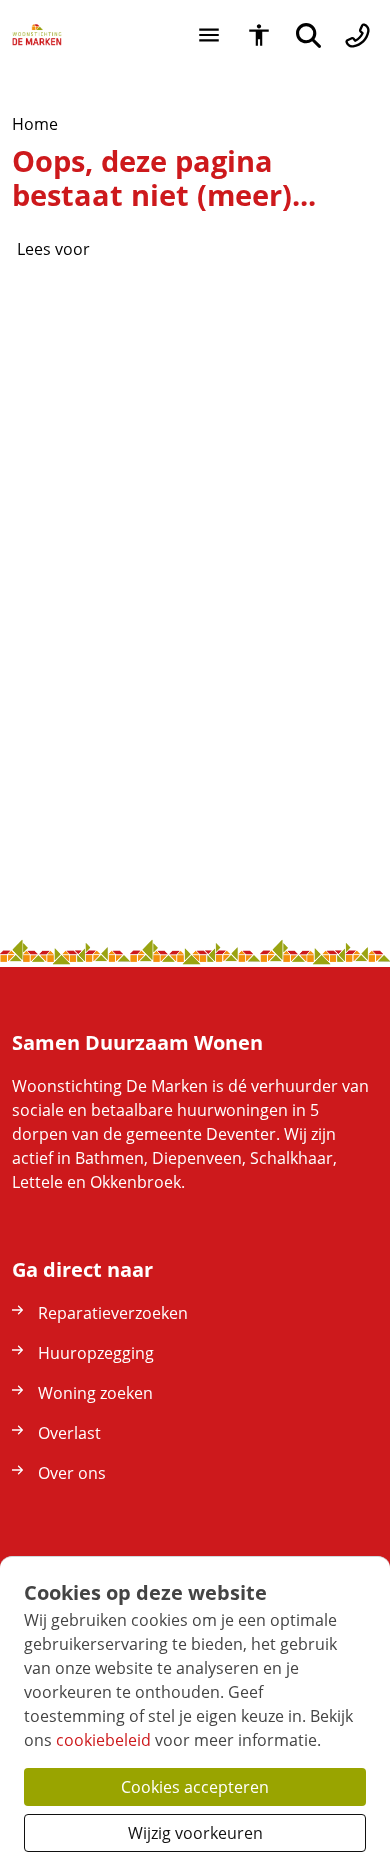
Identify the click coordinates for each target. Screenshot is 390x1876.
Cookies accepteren (195, 1787)
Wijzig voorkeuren (195, 1833)
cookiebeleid (103, 1740)
